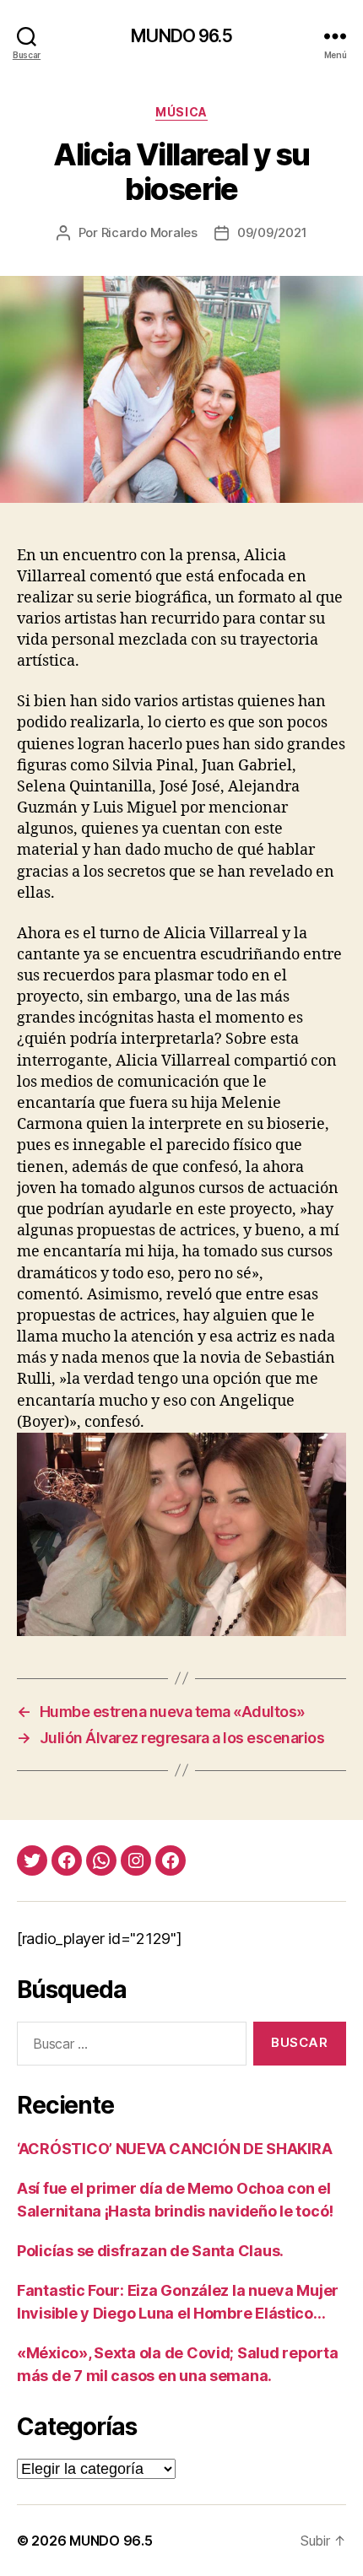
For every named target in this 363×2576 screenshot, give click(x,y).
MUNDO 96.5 (181, 36)
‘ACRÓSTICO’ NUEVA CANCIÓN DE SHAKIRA (174, 2149)
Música (181, 112)
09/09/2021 (272, 232)
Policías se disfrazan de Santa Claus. (150, 2251)
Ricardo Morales (149, 232)
